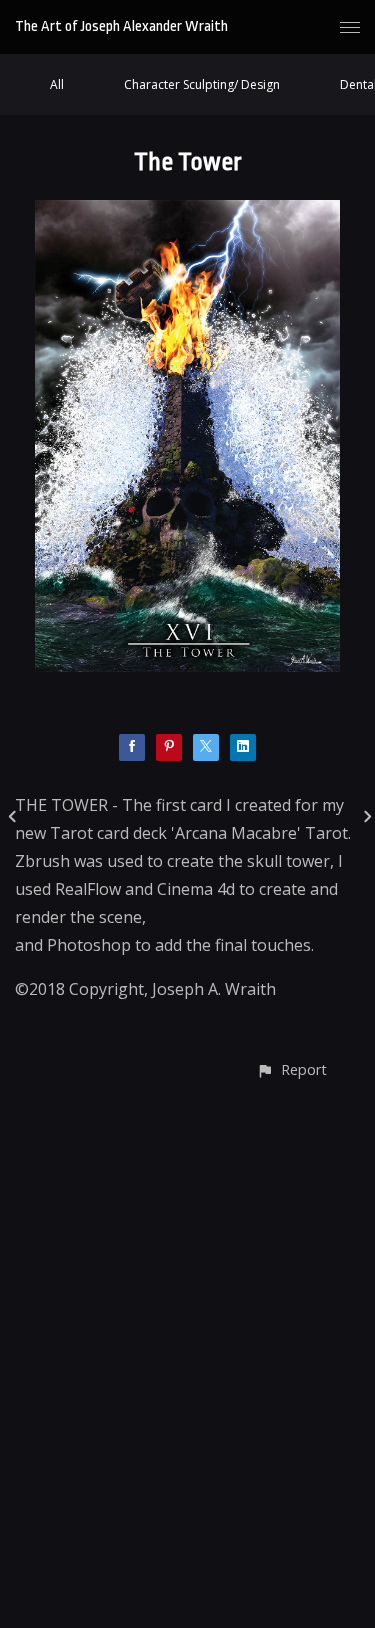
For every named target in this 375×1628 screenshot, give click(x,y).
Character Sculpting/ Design (202, 84)
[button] (291, 1069)
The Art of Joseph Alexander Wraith (121, 26)
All (57, 84)
